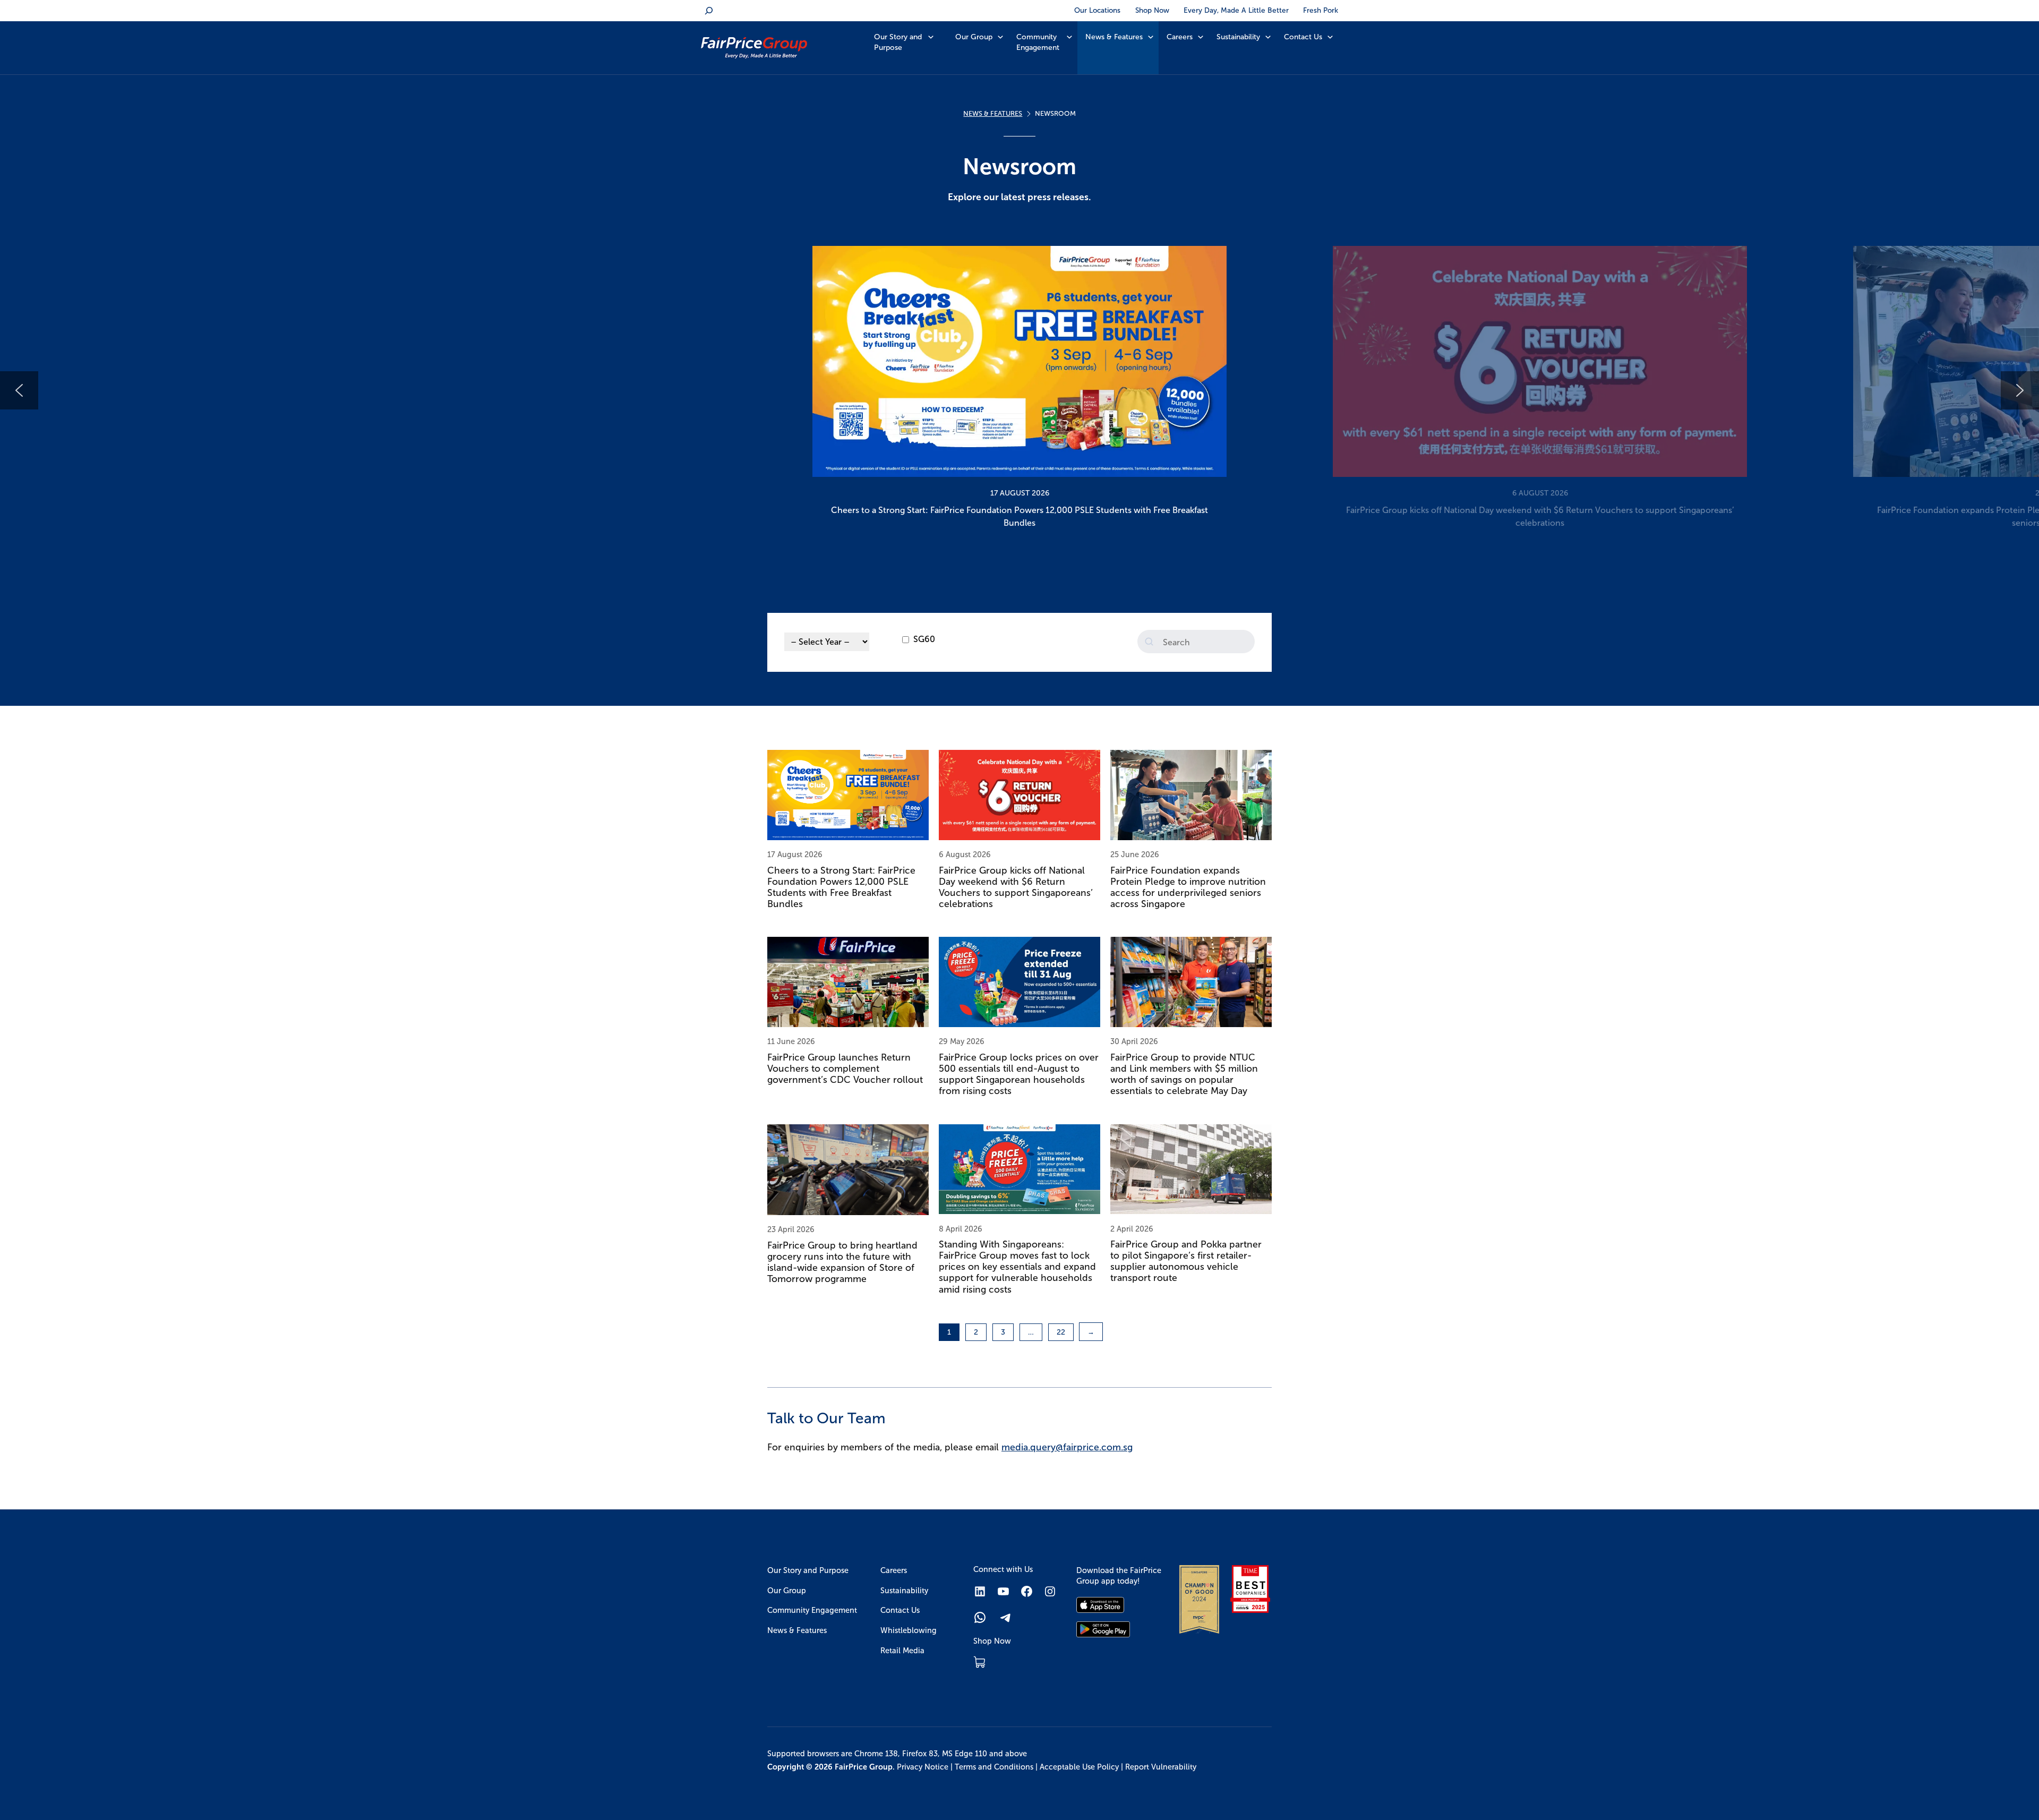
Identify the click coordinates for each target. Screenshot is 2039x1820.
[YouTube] (1003, 1591)
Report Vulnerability (1161, 1767)
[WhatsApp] (980, 1617)
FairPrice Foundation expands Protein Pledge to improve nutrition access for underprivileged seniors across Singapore (1188, 887)
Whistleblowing (909, 1630)
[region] (1019, 390)
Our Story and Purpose (898, 42)
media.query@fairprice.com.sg (1067, 1447)
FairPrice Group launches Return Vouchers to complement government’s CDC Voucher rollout (845, 1069)
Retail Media (902, 1651)
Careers (1180, 37)
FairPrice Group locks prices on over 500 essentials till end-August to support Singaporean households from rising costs (1019, 1074)
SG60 (924, 639)
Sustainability (1238, 37)
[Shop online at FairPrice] (979, 1662)
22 (1061, 1332)
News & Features (1114, 37)
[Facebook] (1027, 1591)
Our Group (974, 37)
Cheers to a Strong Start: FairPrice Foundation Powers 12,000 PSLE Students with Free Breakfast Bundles (841, 887)
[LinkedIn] (980, 1591)
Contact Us (1303, 37)
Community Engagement (1038, 42)
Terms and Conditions (994, 1767)
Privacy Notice (923, 1767)
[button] (1019, 390)
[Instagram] (1050, 1591)
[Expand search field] (709, 11)
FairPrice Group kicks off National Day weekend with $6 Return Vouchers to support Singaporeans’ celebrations (1016, 887)
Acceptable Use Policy (1079, 1767)
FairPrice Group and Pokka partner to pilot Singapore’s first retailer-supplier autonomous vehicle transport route (1186, 1261)
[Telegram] (1006, 1617)
